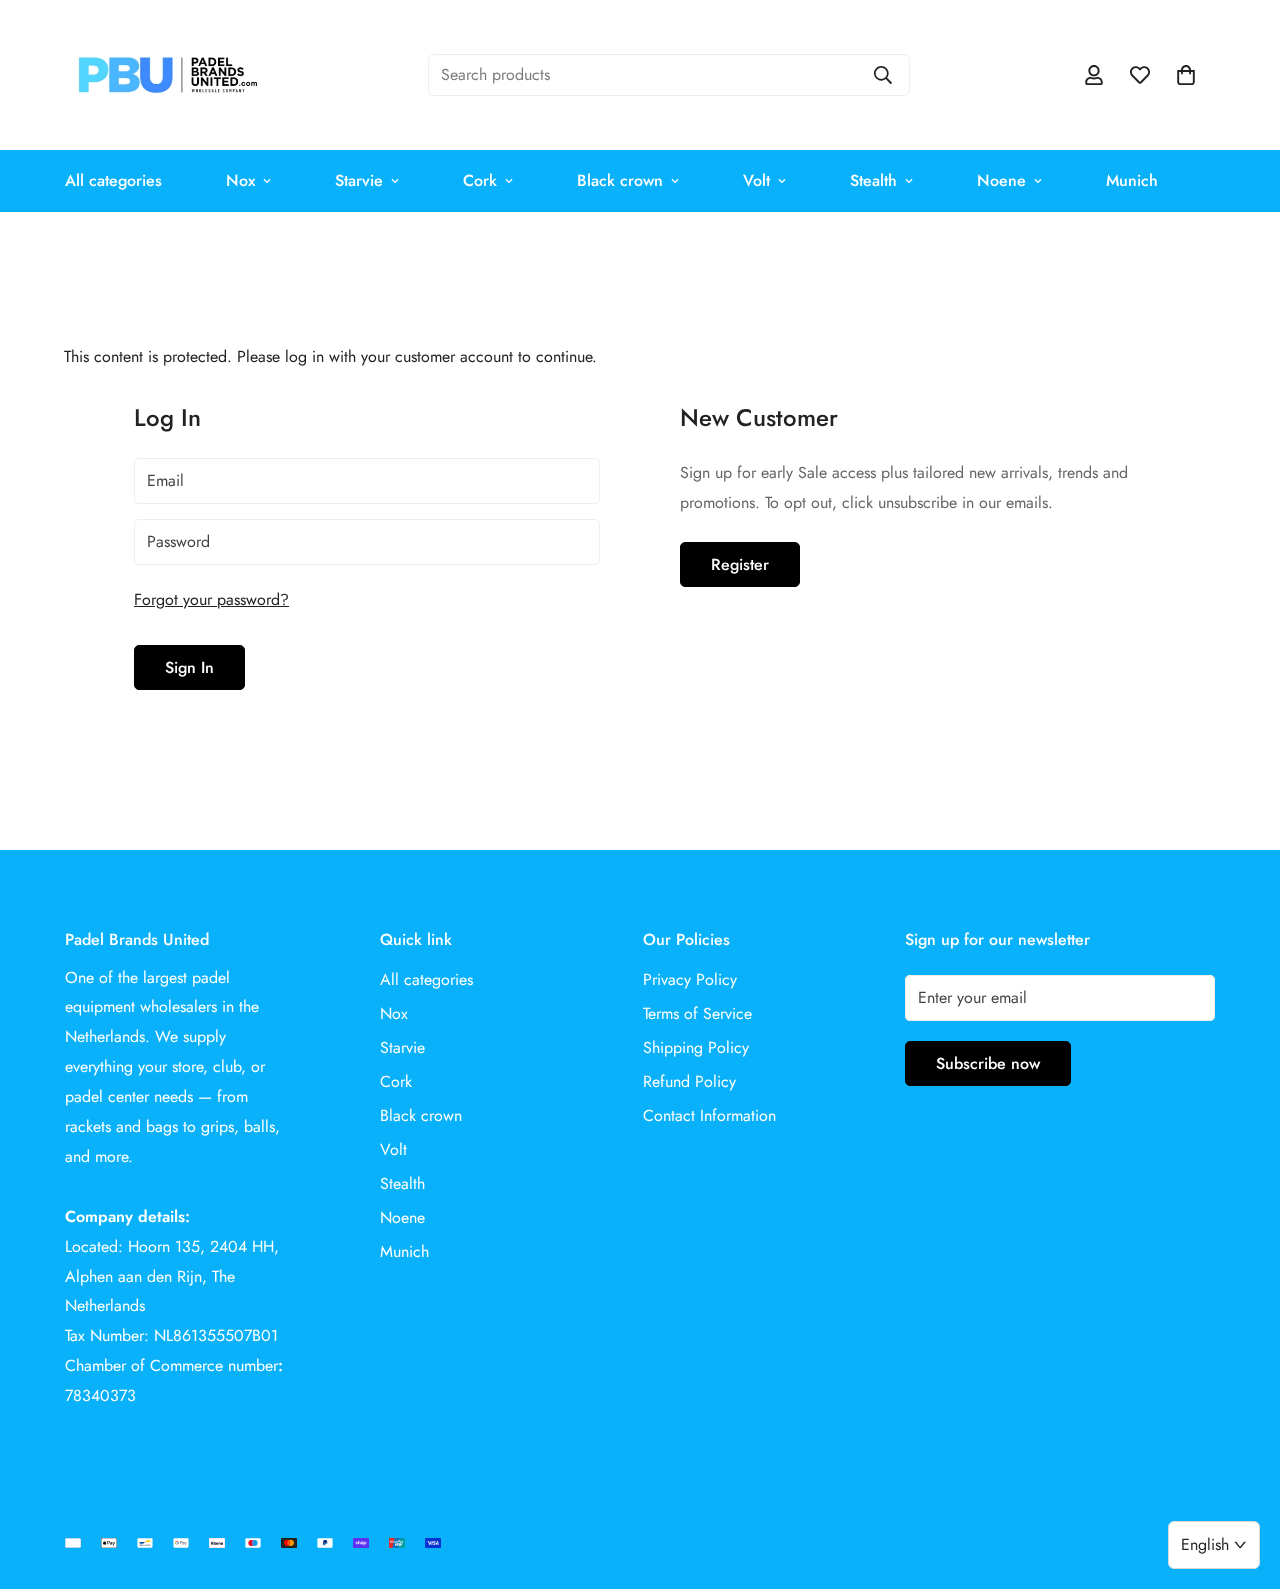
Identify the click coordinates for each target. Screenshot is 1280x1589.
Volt (756, 180)
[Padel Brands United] (167, 75)
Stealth (873, 180)
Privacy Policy (690, 979)
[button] (1186, 75)
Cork (480, 180)
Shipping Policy (696, 1047)
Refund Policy (689, 1081)
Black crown (620, 180)
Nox (240, 180)
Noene (1001, 180)
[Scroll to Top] (1241, 1480)
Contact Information (709, 1115)
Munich (1132, 180)
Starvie (359, 180)
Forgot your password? (211, 599)
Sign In (189, 667)
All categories (113, 180)
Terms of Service (697, 1013)
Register (740, 564)
